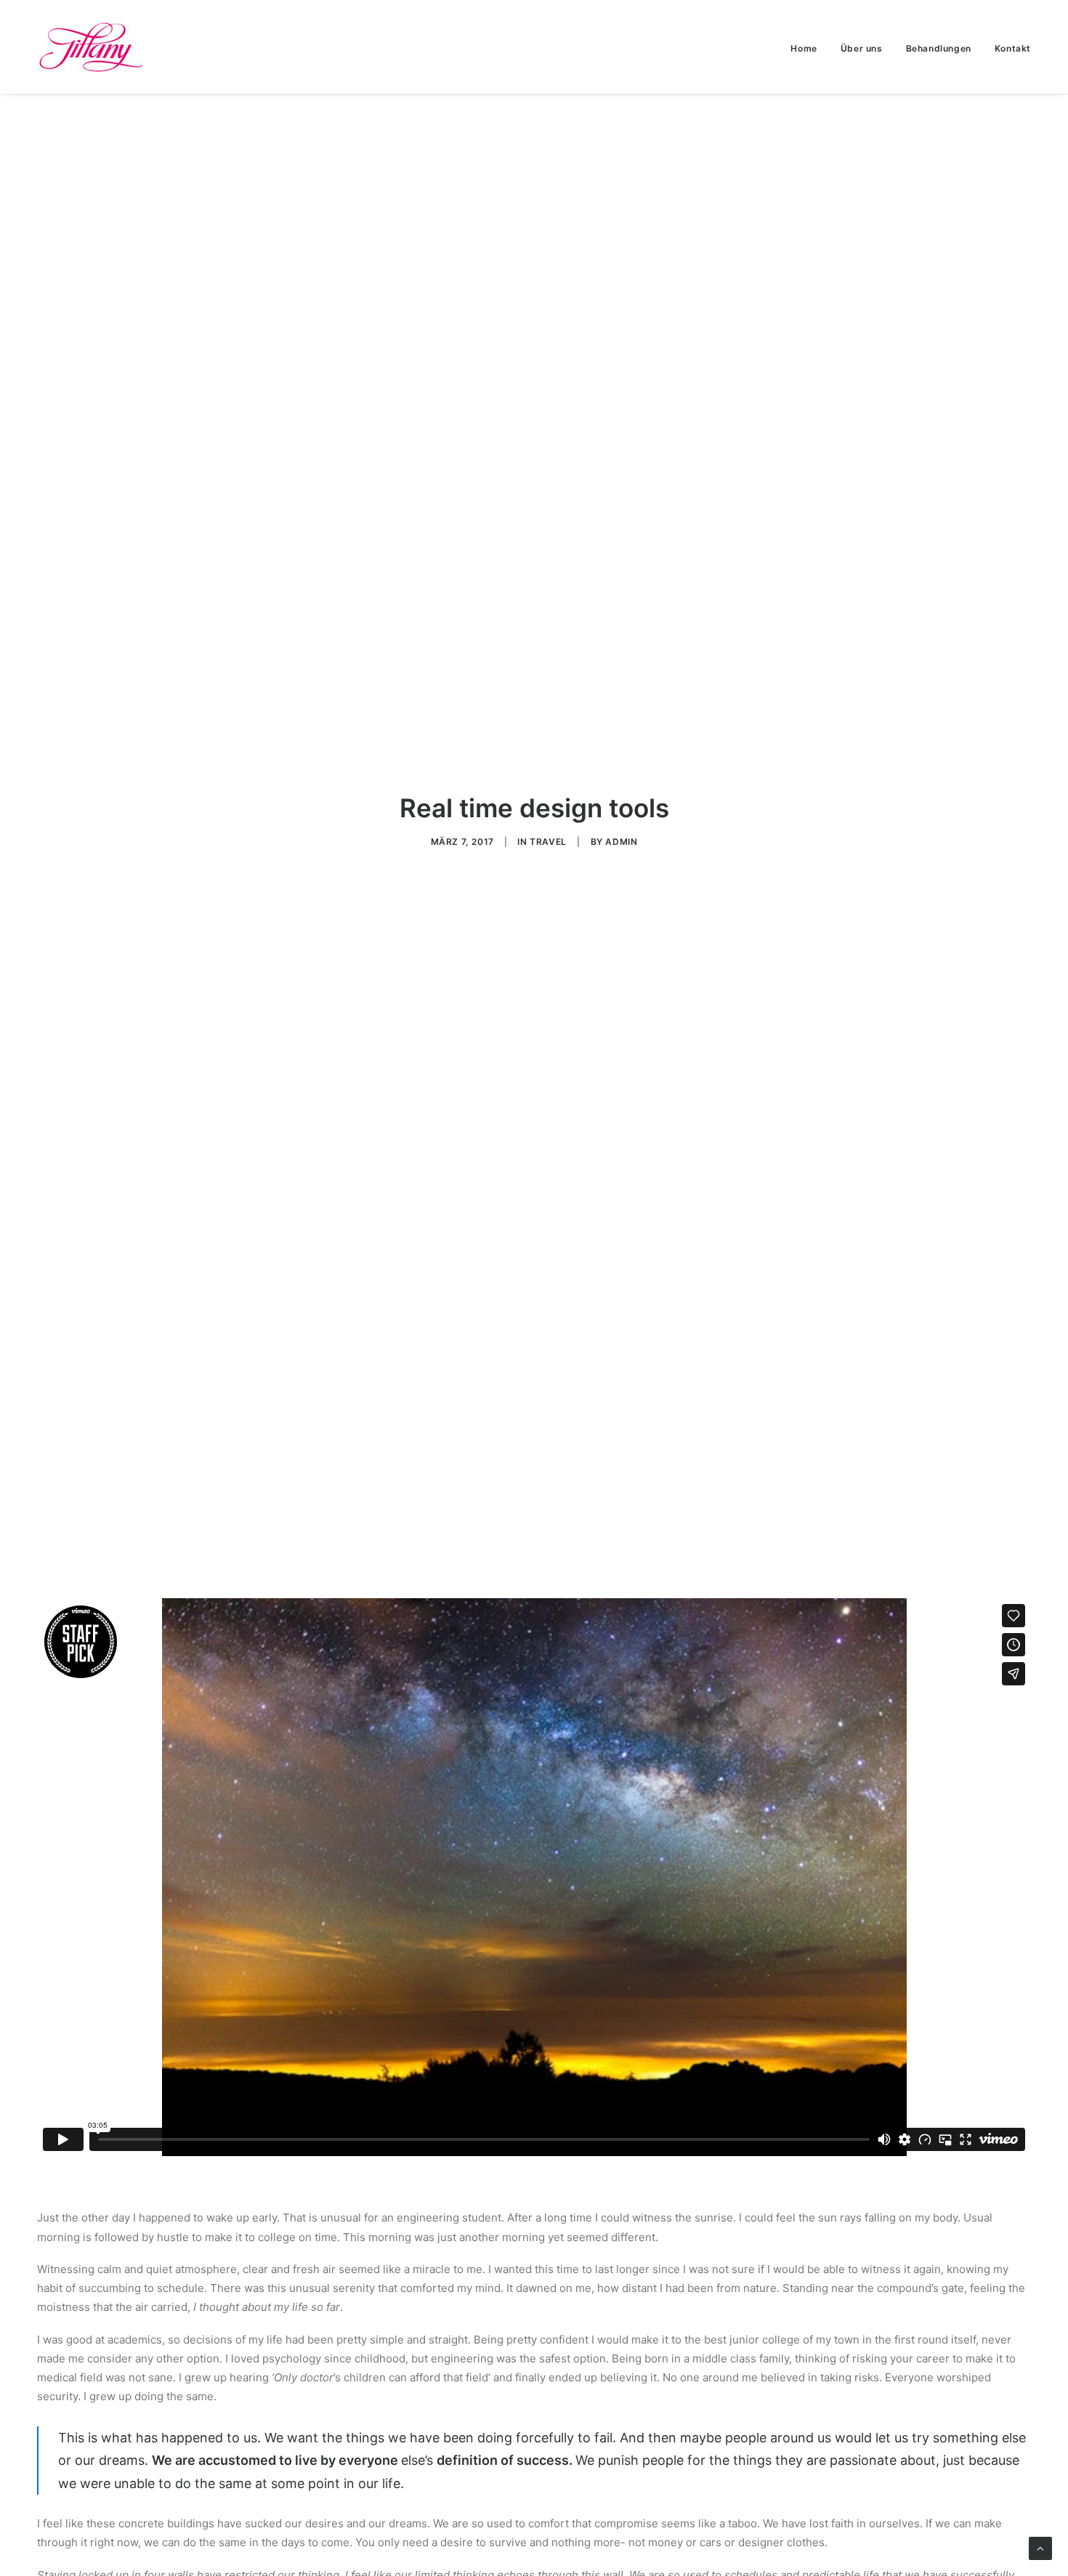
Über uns (862, 48)
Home (804, 48)
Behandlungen (939, 48)
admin (621, 842)
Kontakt (1013, 48)
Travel (548, 842)
